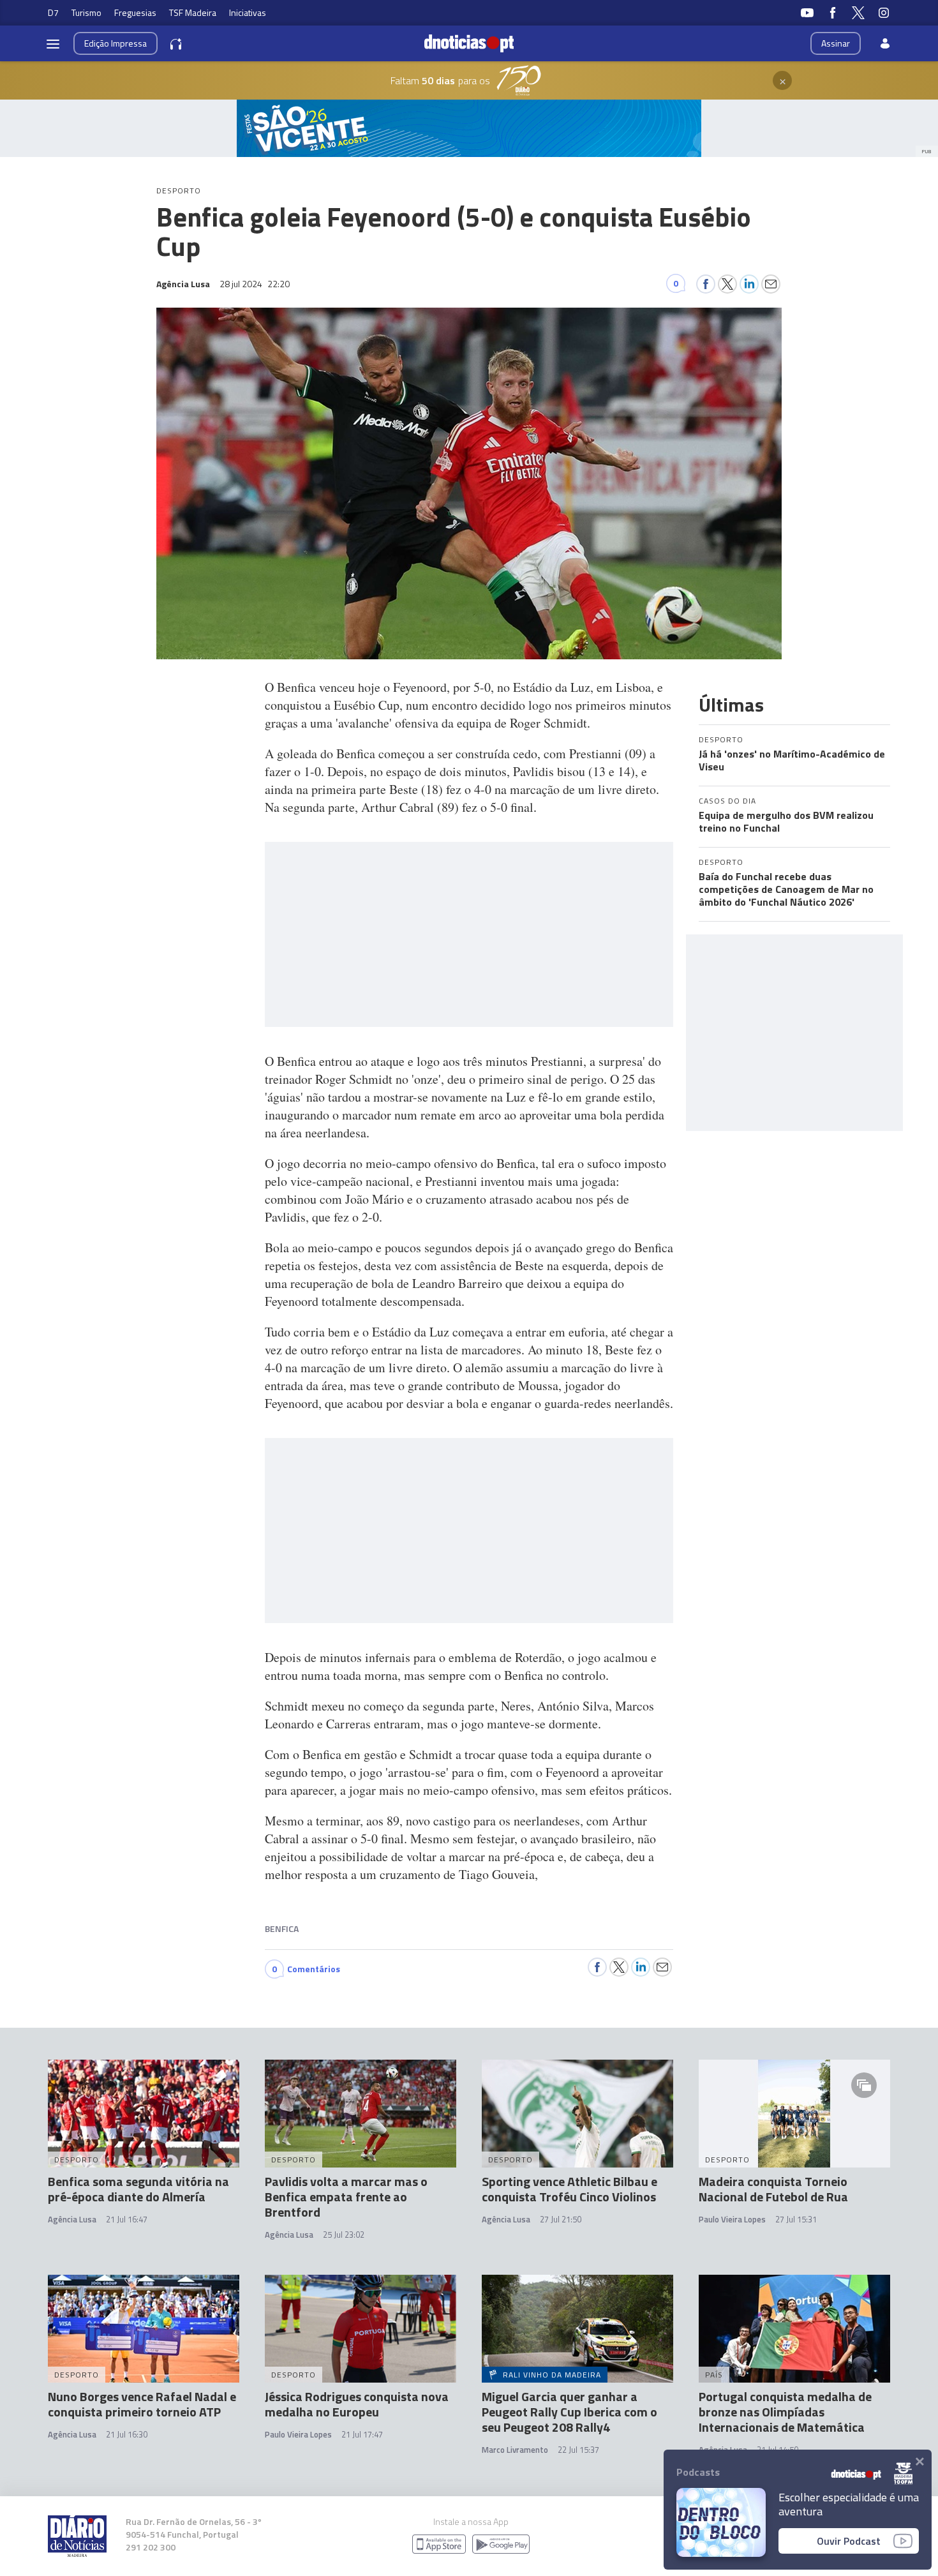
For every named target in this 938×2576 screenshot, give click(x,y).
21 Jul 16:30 (127, 2434)
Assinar (836, 43)
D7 (53, 12)
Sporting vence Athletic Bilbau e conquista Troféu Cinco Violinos (569, 2189)
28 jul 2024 (255, 284)
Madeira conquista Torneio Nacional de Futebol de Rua (773, 2189)
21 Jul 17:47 (362, 2434)
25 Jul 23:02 (344, 2235)
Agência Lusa (72, 2219)
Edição (115, 43)
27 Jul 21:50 (561, 2219)
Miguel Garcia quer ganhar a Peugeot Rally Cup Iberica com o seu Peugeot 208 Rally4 (569, 2412)
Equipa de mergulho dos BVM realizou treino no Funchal (786, 821)
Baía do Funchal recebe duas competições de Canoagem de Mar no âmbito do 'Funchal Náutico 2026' (786, 889)
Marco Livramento (515, 2450)
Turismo (86, 12)
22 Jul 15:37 (578, 2450)
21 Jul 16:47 (127, 2219)
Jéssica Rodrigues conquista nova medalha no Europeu (357, 2404)
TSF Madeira (193, 12)
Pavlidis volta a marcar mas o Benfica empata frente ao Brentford (346, 2197)
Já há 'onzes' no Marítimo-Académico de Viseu (792, 760)
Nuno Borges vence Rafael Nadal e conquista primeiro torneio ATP (142, 2404)
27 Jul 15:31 (796, 2219)
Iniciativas (248, 12)
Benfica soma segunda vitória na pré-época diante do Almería (138, 2189)
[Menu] (53, 43)
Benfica (282, 1928)
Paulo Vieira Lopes (732, 2219)
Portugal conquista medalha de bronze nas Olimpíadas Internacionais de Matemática (785, 2412)
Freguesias (135, 12)
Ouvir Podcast (849, 2541)
